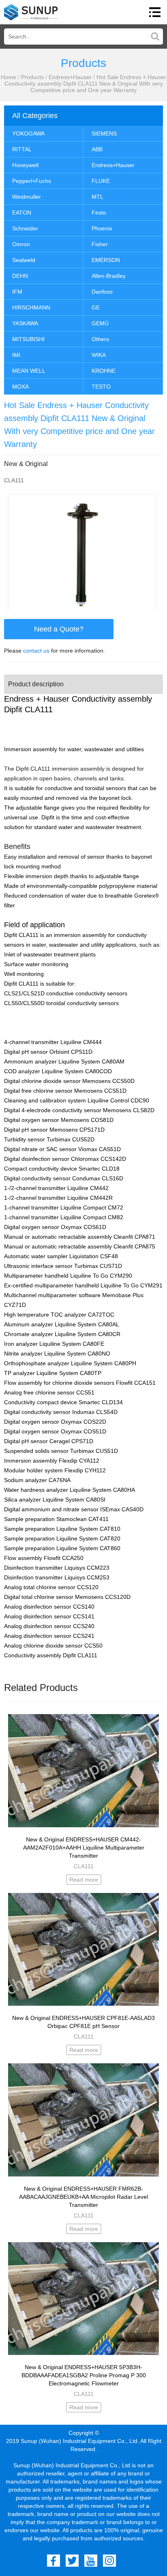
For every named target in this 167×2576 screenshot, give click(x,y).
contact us (36, 651)
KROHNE (104, 371)
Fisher (100, 244)
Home (9, 77)
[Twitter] (72, 2561)
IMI (16, 355)
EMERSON (106, 260)
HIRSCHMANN (31, 307)
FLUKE (101, 181)
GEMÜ (100, 323)
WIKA (99, 355)
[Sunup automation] (31, 12)
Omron (21, 244)
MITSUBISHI (28, 339)
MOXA (20, 387)
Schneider (25, 228)
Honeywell (25, 165)
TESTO (101, 387)
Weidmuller (27, 197)
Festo (99, 213)
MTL (97, 197)
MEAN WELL (29, 371)
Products (32, 77)
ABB (97, 149)
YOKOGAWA (28, 133)
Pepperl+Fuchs (32, 181)
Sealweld (24, 260)
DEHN (20, 276)
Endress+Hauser (70, 77)
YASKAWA (25, 323)
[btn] (155, 12)
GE (96, 307)
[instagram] (109, 2561)
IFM (17, 292)
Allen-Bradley (109, 276)
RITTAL (22, 149)
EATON (22, 213)
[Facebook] (54, 2561)
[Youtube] (91, 2561)
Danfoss (102, 292)
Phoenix (102, 228)
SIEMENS (104, 133)
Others (100, 339)
